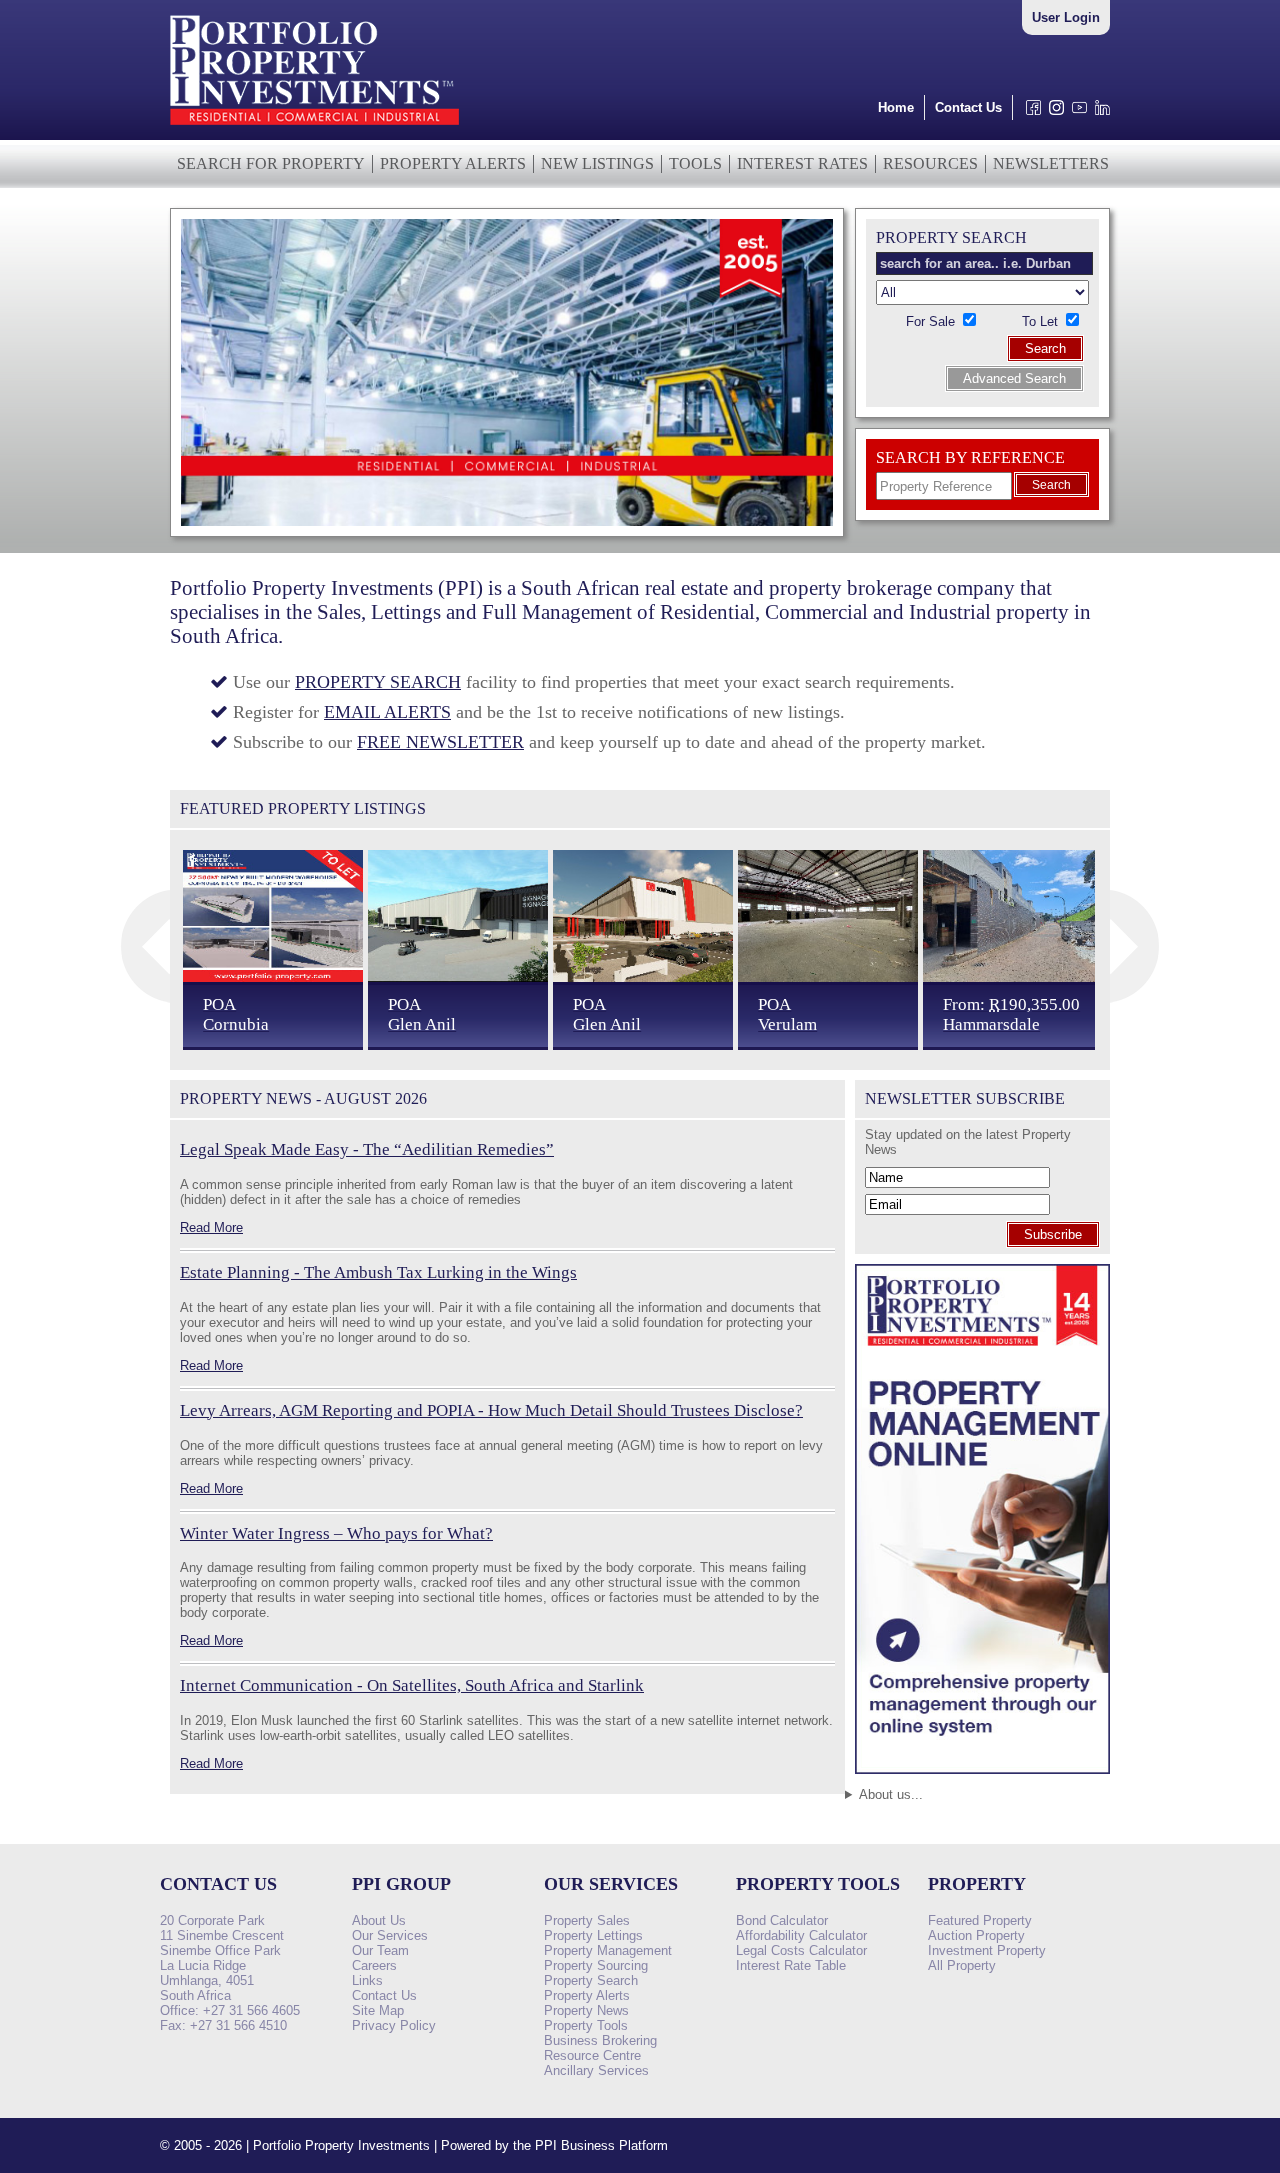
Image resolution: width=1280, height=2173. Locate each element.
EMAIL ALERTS (387, 712)
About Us (379, 1920)
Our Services (390, 1935)
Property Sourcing (596, 1965)
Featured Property (980, 1920)
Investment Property (987, 1950)
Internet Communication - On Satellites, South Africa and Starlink (412, 1685)
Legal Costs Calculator (801, 1950)
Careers (374, 1965)
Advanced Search (1014, 378)
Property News (586, 2010)
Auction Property (976, 1935)
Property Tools (586, 2025)
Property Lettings (593, 1935)
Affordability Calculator (801, 1935)
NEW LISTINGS (597, 163)
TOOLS (695, 163)
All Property (962, 1965)
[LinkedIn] (1098, 112)
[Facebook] (1029, 112)
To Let (1042, 321)
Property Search (591, 1980)
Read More (211, 1227)
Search (1045, 348)
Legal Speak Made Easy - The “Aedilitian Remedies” (367, 1149)
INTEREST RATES (802, 163)
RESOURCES (930, 163)
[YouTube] (1075, 112)
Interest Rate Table (791, 1965)
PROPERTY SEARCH (378, 682)
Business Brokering (600, 2040)
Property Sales (587, 1920)
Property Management (608, 1950)
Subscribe (1053, 1234)
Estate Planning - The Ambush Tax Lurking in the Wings (378, 1272)
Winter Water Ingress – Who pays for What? (336, 1533)
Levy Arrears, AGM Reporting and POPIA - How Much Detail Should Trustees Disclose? (491, 1410)
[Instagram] (1052, 112)
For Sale (932, 321)
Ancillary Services (596, 2070)
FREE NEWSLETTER (440, 742)
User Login (1066, 17)
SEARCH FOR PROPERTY (271, 163)
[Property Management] (982, 1779)
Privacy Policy (394, 2025)
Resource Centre (592, 2055)
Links (367, 1980)
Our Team (380, 1950)
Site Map (378, 2010)
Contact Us (968, 107)
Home (896, 107)
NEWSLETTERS (1051, 163)
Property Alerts (587, 1995)
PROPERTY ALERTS (453, 163)
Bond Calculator (782, 1920)
